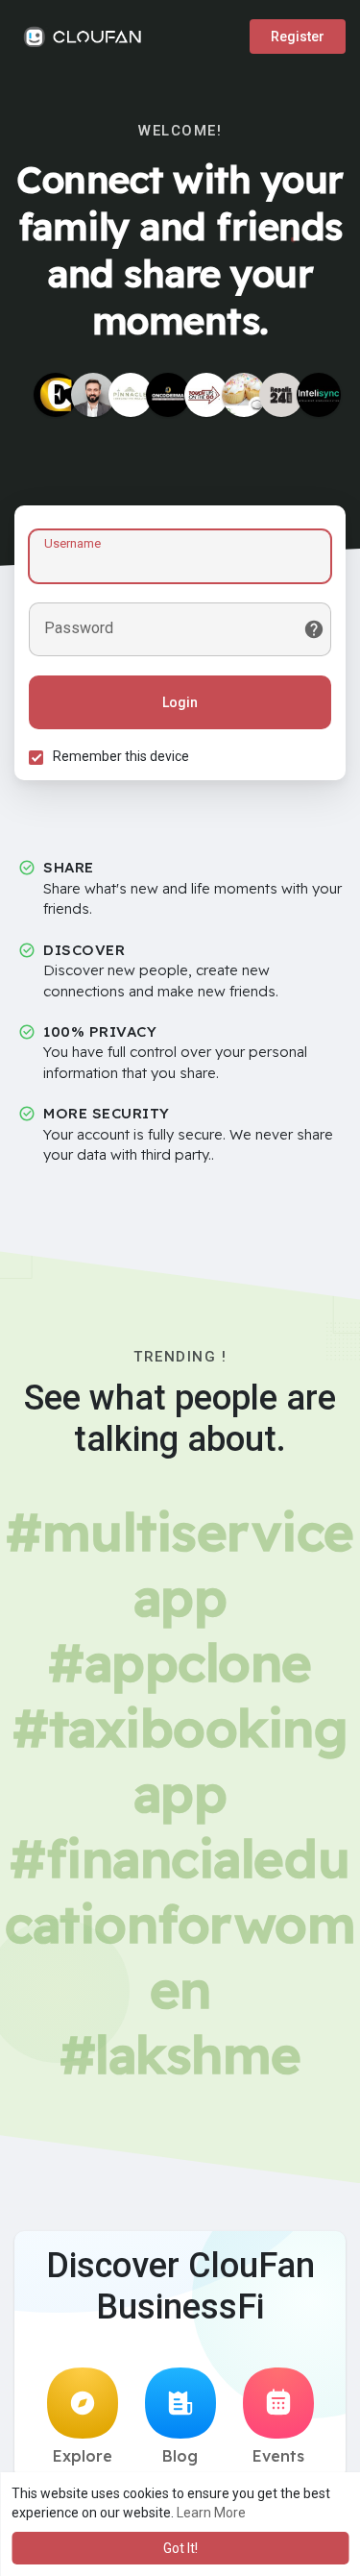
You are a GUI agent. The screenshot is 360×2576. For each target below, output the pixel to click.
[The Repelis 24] (281, 395)
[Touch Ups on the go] (206, 395)
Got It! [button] (180, 2548)
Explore (83, 2456)
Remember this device (121, 756)
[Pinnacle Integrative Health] (131, 395)
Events (278, 2456)
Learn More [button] (211, 2513)
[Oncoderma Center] (168, 395)
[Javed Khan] (319, 395)
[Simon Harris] (93, 395)
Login (180, 702)
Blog (180, 2456)
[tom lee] (244, 395)
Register (298, 37)
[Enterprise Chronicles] (56, 395)
